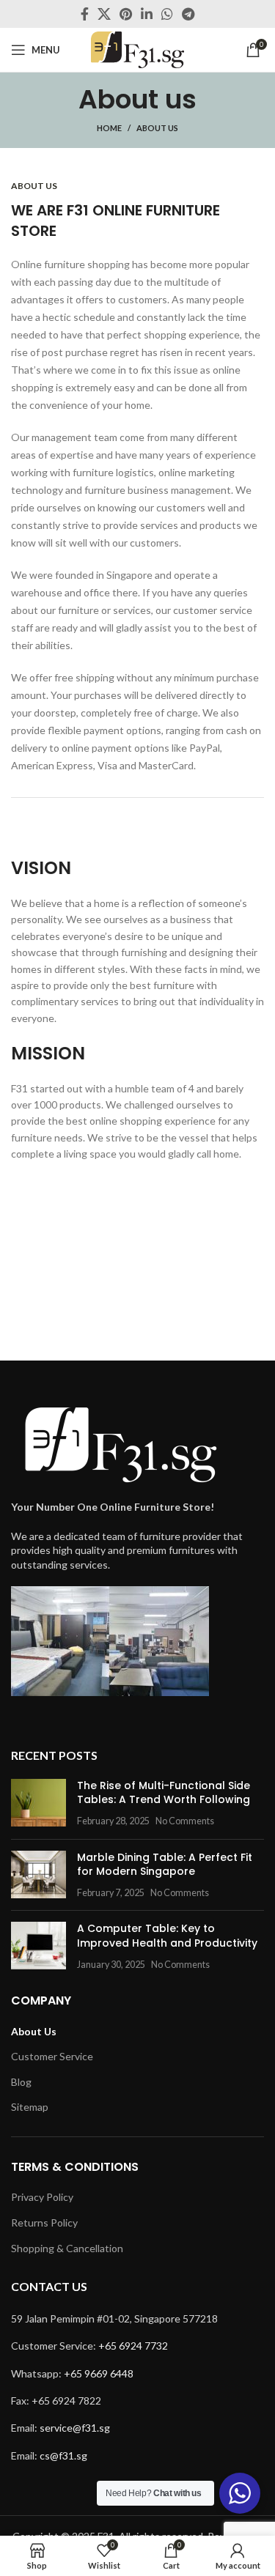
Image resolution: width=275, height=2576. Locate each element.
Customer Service (52, 2056)
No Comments (185, 1821)
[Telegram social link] (188, 14)
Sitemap (30, 2107)
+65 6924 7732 (133, 2346)
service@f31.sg (75, 2428)
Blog (21, 2082)
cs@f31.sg (63, 2455)
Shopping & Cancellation (67, 2248)
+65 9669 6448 (99, 2373)
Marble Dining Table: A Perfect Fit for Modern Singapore (165, 1865)
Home (109, 128)
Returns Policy (44, 2222)
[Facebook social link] (85, 14)
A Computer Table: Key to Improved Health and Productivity (167, 1936)
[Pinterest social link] (126, 14)
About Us (34, 2031)
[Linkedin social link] (147, 14)
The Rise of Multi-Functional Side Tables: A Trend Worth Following (164, 1793)
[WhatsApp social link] (167, 14)
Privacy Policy (42, 2197)
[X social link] (104, 14)
